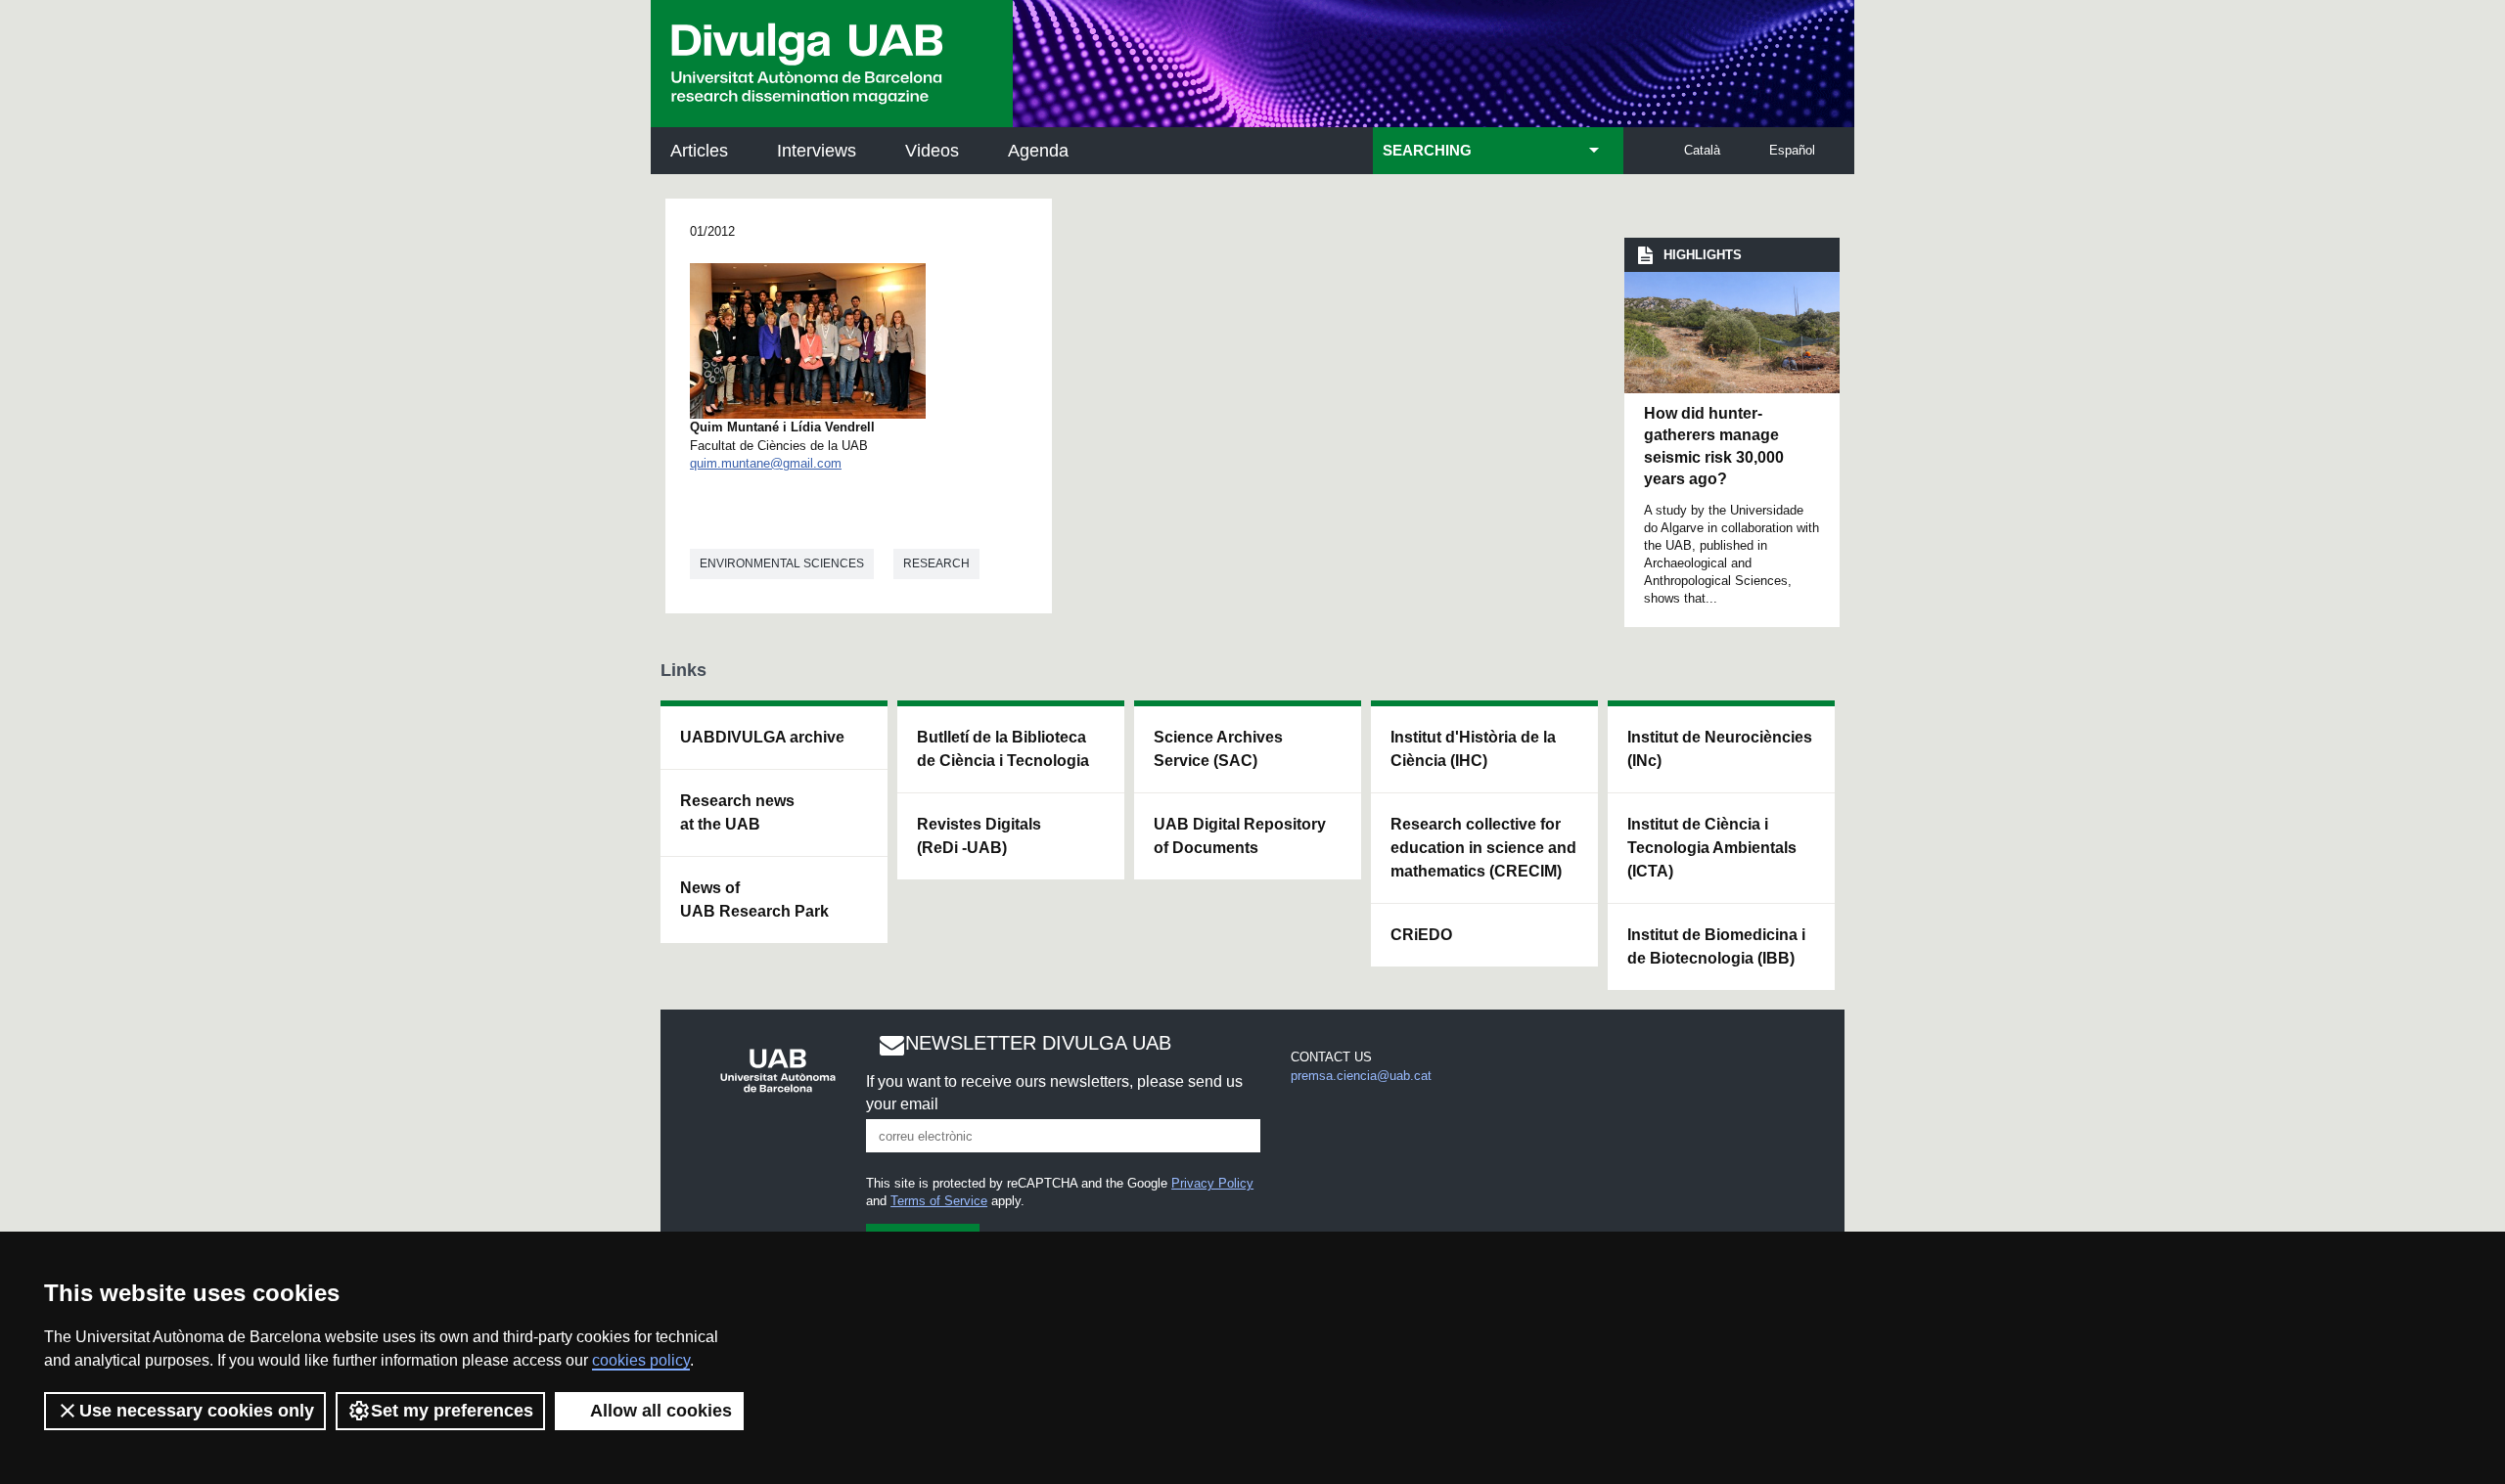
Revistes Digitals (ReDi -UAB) (979, 836)
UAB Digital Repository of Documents (1240, 836)
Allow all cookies (661, 1411)
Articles (699, 151)
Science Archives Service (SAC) (1218, 749)
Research (936, 563)
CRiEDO (1421, 935)
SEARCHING (1427, 151)
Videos (932, 151)
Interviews (817, 151)
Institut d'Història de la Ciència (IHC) (1473, 749)
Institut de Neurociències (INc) (1720, 749)
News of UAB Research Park (754, 899)
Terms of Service (939, 1201)
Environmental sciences (782, 563)
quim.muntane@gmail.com (766, 463)
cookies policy (641, 1360)
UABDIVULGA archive (762, 737)
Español (1792, 150)
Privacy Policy (1212, 1183)
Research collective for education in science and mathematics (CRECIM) (1483, 848)
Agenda (1038, 151)
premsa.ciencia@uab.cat (1361, 1076)
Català (1702, 150)
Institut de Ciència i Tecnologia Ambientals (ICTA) (1712, 848)
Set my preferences (452, 1411)
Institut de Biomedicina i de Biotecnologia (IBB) (1716, 946)
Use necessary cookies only (197, 1411)
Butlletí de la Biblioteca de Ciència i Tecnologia (1003, 749)
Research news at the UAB (737, 812)
